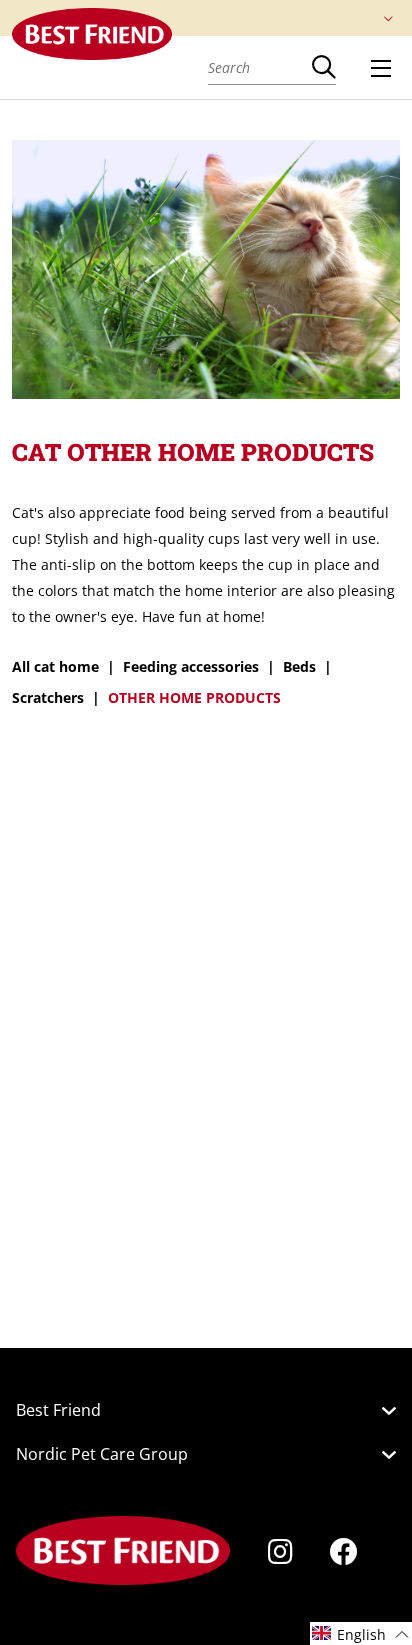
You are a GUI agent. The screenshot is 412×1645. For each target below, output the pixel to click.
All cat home (55, 666)
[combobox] (260, 67)
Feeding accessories (191, 666)
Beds (299, 666)
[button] (361, 1633)
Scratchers (48, 697)
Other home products (194, 697)
